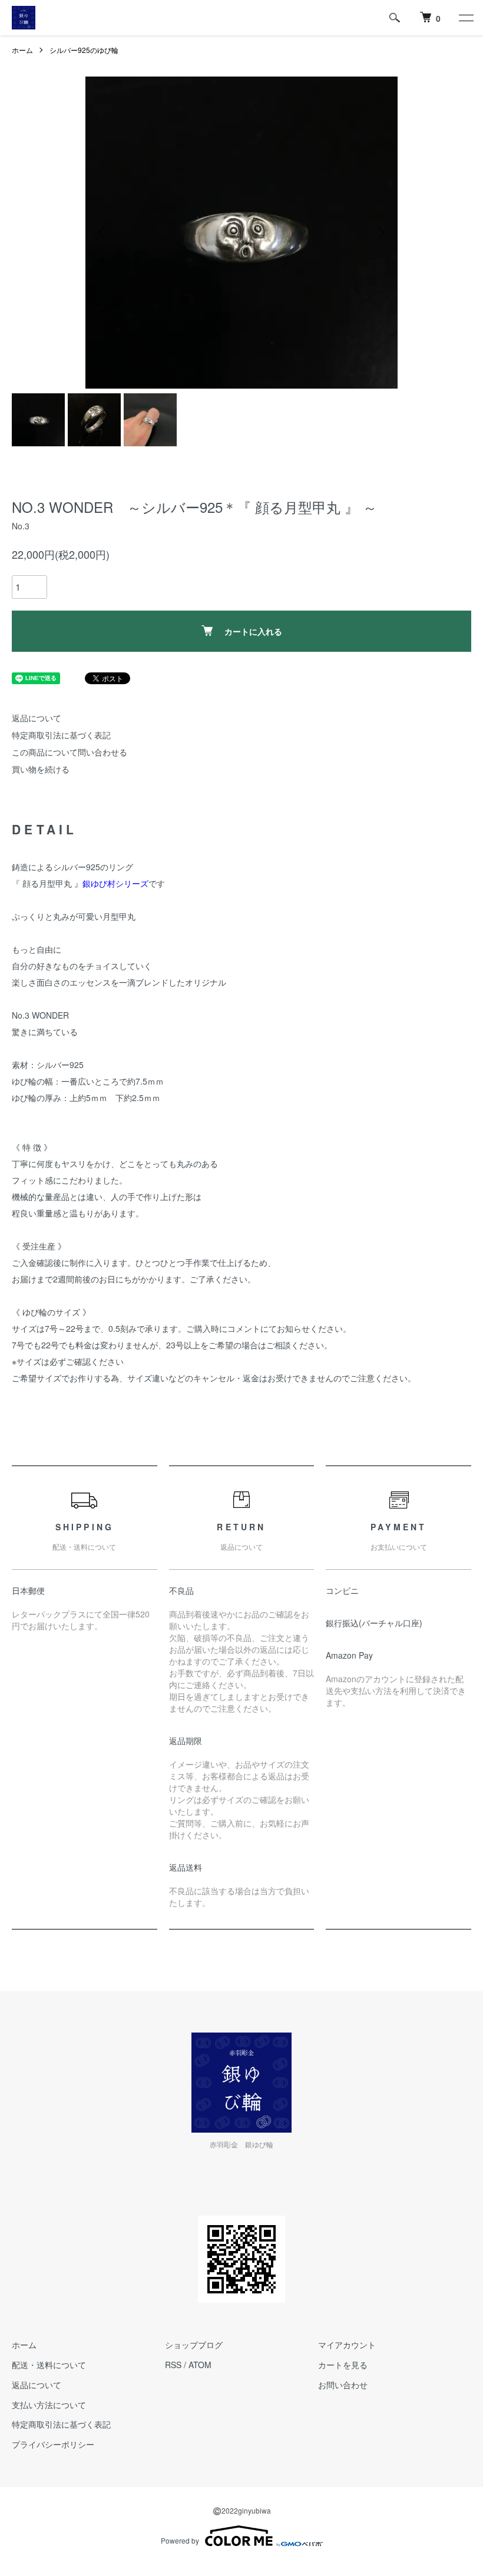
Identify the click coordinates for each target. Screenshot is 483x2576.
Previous (103, 233)
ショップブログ (194, 2345)
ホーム (22, 50)
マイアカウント (347, 2345)
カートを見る (343, 2365)
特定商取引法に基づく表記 (61, 735)
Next (380, 233)
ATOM (200, 2365)
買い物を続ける (41, 769)
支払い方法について (49, 2405)
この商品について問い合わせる (70, 752)
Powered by (180, 2540)
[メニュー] (465, 18)
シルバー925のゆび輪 (84, 50)
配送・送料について (49, 2365)
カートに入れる (253, 631)
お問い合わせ (343, 2385)
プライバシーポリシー (53, 2444)
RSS (173, 2365)
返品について (37, 718)
